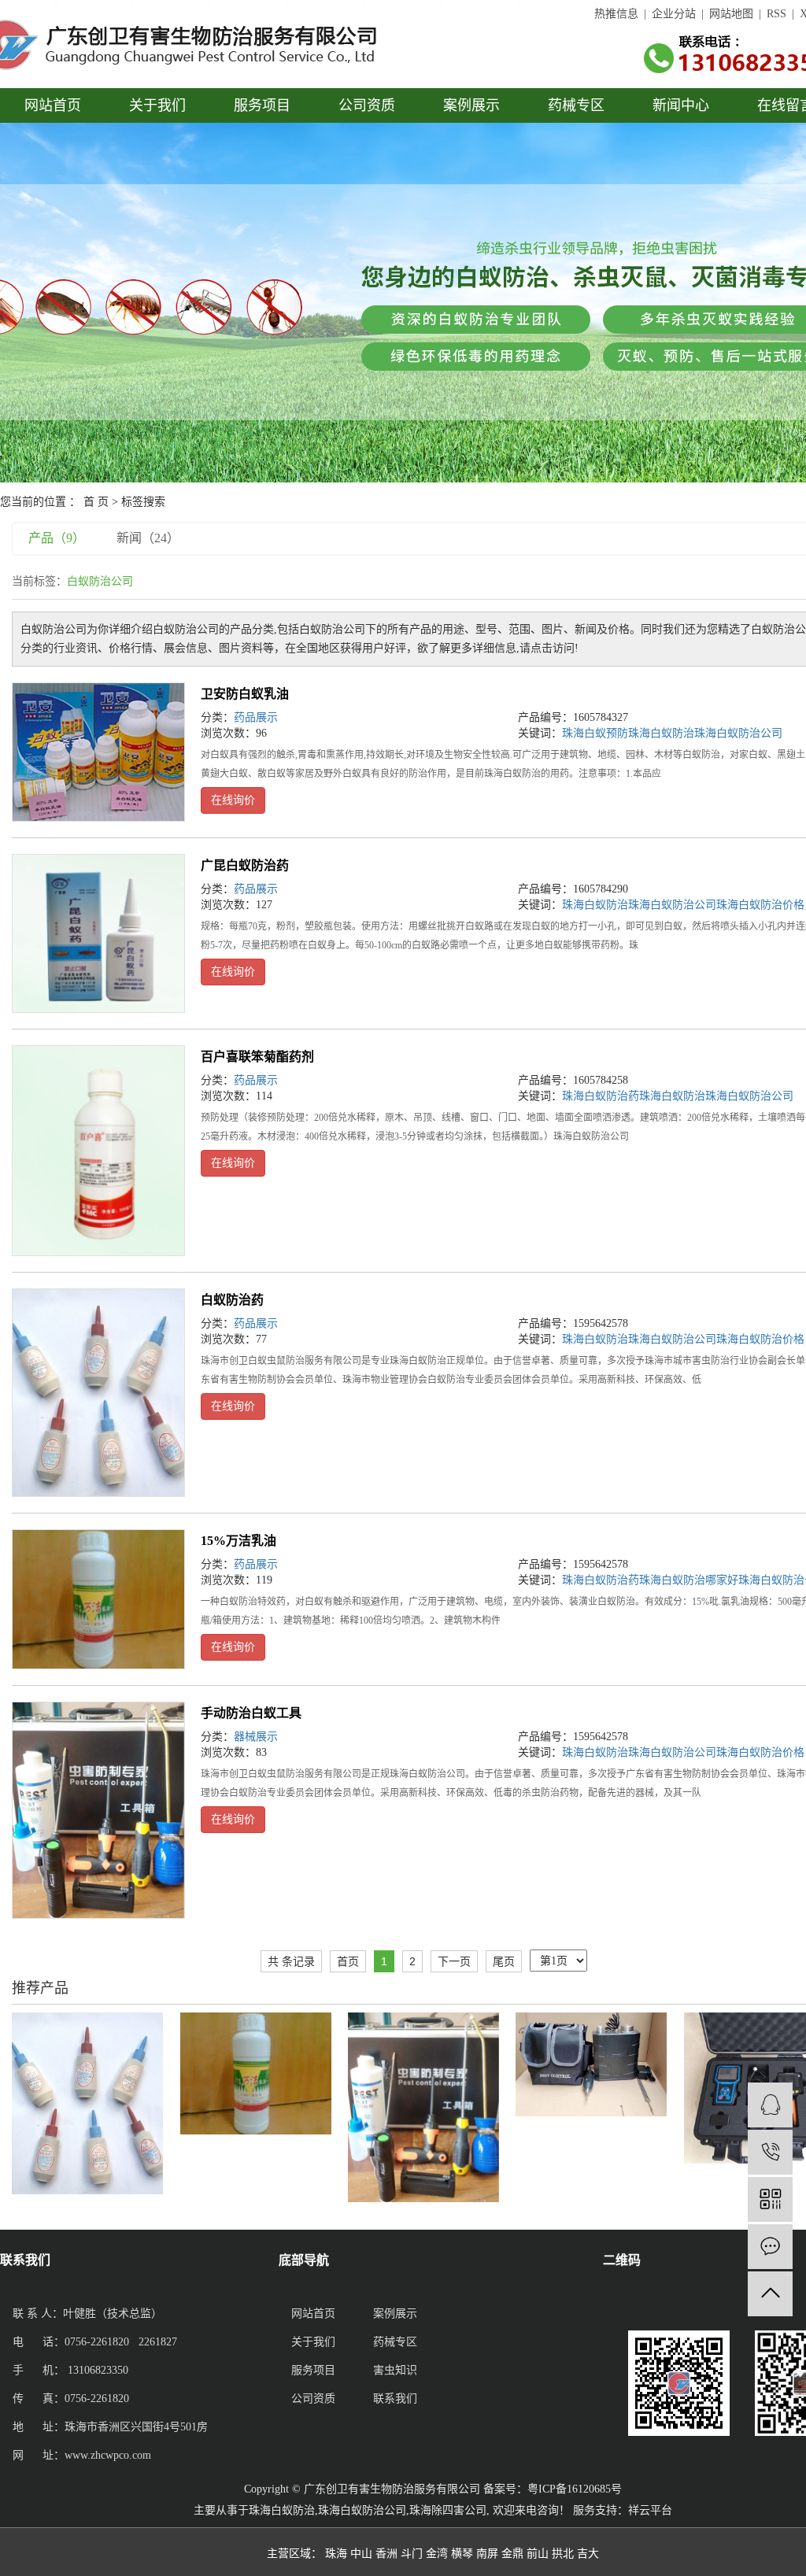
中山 (361, 2554)
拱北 (563, 2554)
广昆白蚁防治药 (245, 865)
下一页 (454, 1961)
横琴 (462, 2554)
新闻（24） (148, 538)
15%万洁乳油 (238, 1541)
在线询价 (233, 800)
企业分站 (674, 14)
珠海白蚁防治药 (601, 1096)
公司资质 (367, 105)
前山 (538, 2554)
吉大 (588, 2554)
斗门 (412, 2554)
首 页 (96, 502)
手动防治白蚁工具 (251, 1713)
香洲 (386, 2554)
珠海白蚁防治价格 (760, 905)
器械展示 (256, 1737)
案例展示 (471, 105)
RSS (776, 14)
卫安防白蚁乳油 (245, 694)
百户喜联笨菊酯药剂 (257, 1057)
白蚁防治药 (232, 1300)
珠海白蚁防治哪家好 (689, 1580)
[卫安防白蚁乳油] (98, 752)
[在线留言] (770, 2247)
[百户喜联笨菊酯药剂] (98, 1151)
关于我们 (157, 105)
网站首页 (53, 105)
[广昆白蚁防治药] (98, 933)
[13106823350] (770, 2152)
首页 (348, 1961)
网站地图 (731, 14)
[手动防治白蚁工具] (98, 1810)
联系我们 (395, 2399)
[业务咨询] (770, 2105)
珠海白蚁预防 (595, 733)
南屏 (487, 2554)
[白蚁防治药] (98, 1392)
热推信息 (616, 14)
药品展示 (256, 717)
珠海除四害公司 (448, 2510)
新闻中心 (681, 105)
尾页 (504, 1961)
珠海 (336, 2554)
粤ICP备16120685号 (575, 2489)
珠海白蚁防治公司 (738, 733)
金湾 (437, 2554)
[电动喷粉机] (591, 2063)
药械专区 (576, 105)
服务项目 (262, 105)
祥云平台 (650, 2510)
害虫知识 (395, 2370)
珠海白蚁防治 (661, 733)
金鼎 (512, 2554)
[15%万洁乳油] (98, 1599)
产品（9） (57, 538)
